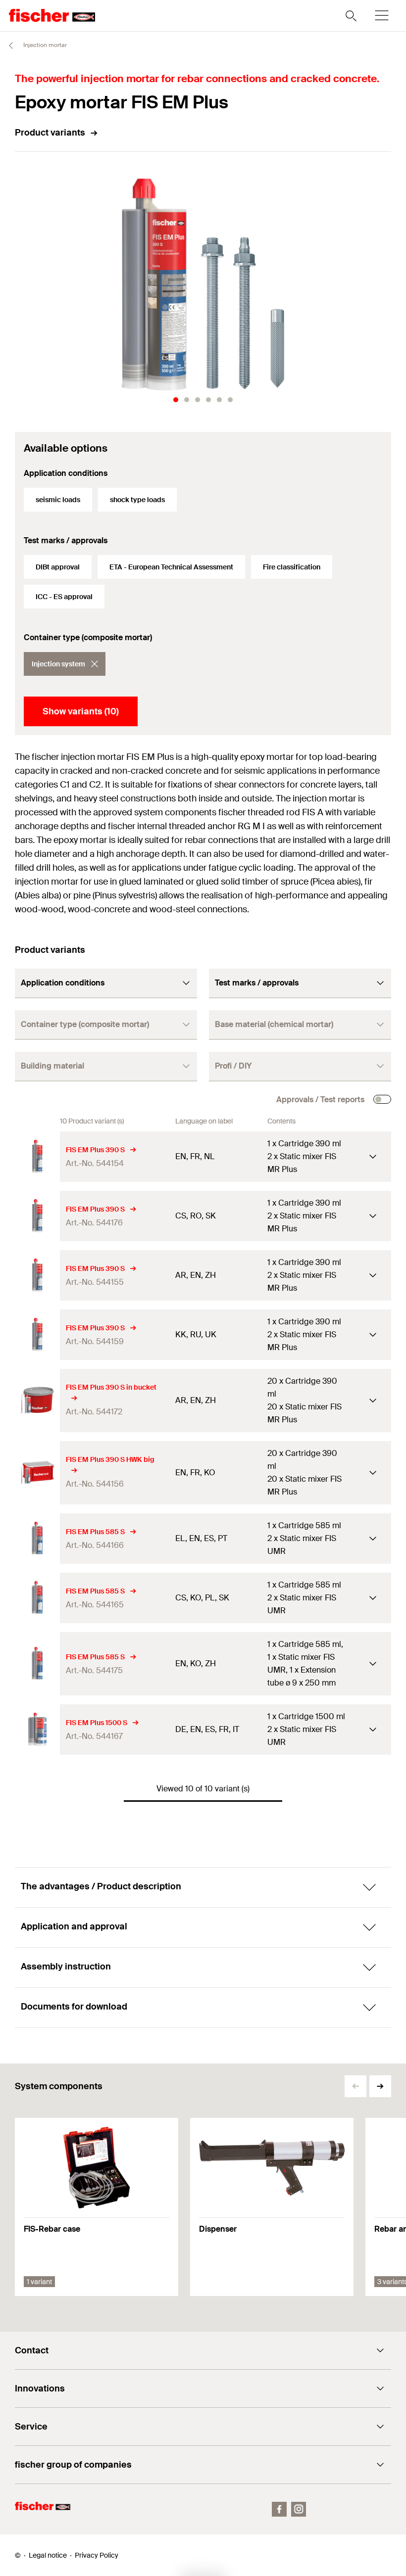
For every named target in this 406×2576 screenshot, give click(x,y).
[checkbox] (382, 1099)
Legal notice (48, 2555)
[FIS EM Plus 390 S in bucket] (37, 1400)
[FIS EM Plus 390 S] (37, 1156)
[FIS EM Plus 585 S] (37, 1538)
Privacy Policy (97, 2555)
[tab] (176, 400)
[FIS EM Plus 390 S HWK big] (37, 1473)
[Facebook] (279, 2509)
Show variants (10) (81, 711)
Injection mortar (44, 45)
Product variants (50, 133)
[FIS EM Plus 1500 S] (37, 1729)
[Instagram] (299, 2509)
